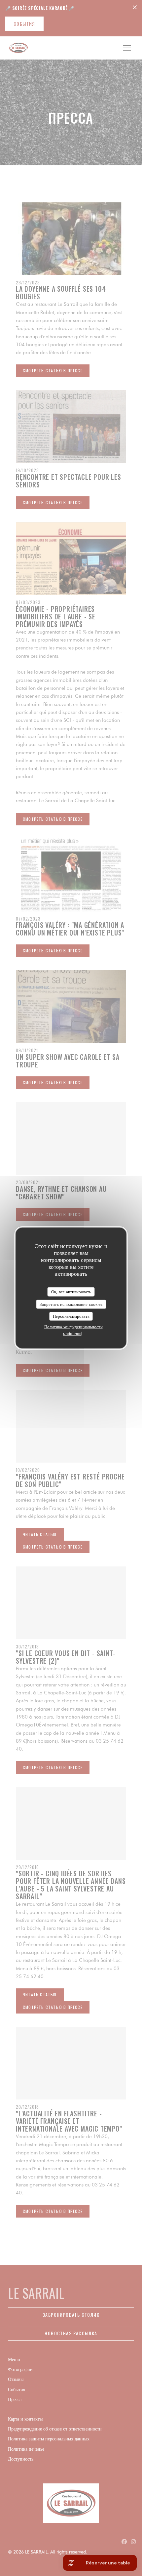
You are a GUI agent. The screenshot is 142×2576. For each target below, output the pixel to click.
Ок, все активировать (71, 1292)
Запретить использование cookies (71, 1304)
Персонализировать (71, 1316)
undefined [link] (72, 1333)
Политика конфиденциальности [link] (73, 1326)
